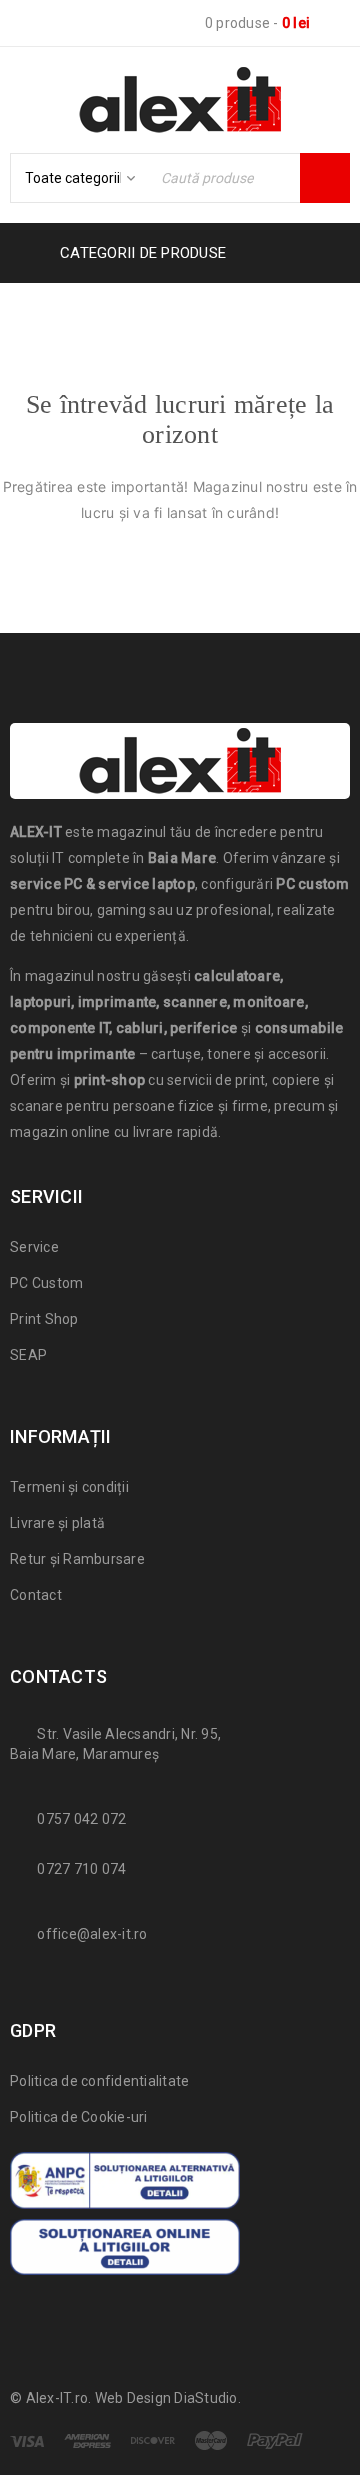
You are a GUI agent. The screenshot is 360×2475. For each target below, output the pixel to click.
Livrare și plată (57, 1523)
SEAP (28, 1355)
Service (34, 1247)
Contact (36, 1595)
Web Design (133, 2398)
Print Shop (44, 1319)
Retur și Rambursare (77, 1559)
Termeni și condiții (69, 1487)
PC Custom (46, 1283)
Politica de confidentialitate (99, 2081)
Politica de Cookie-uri (79, 2117)
